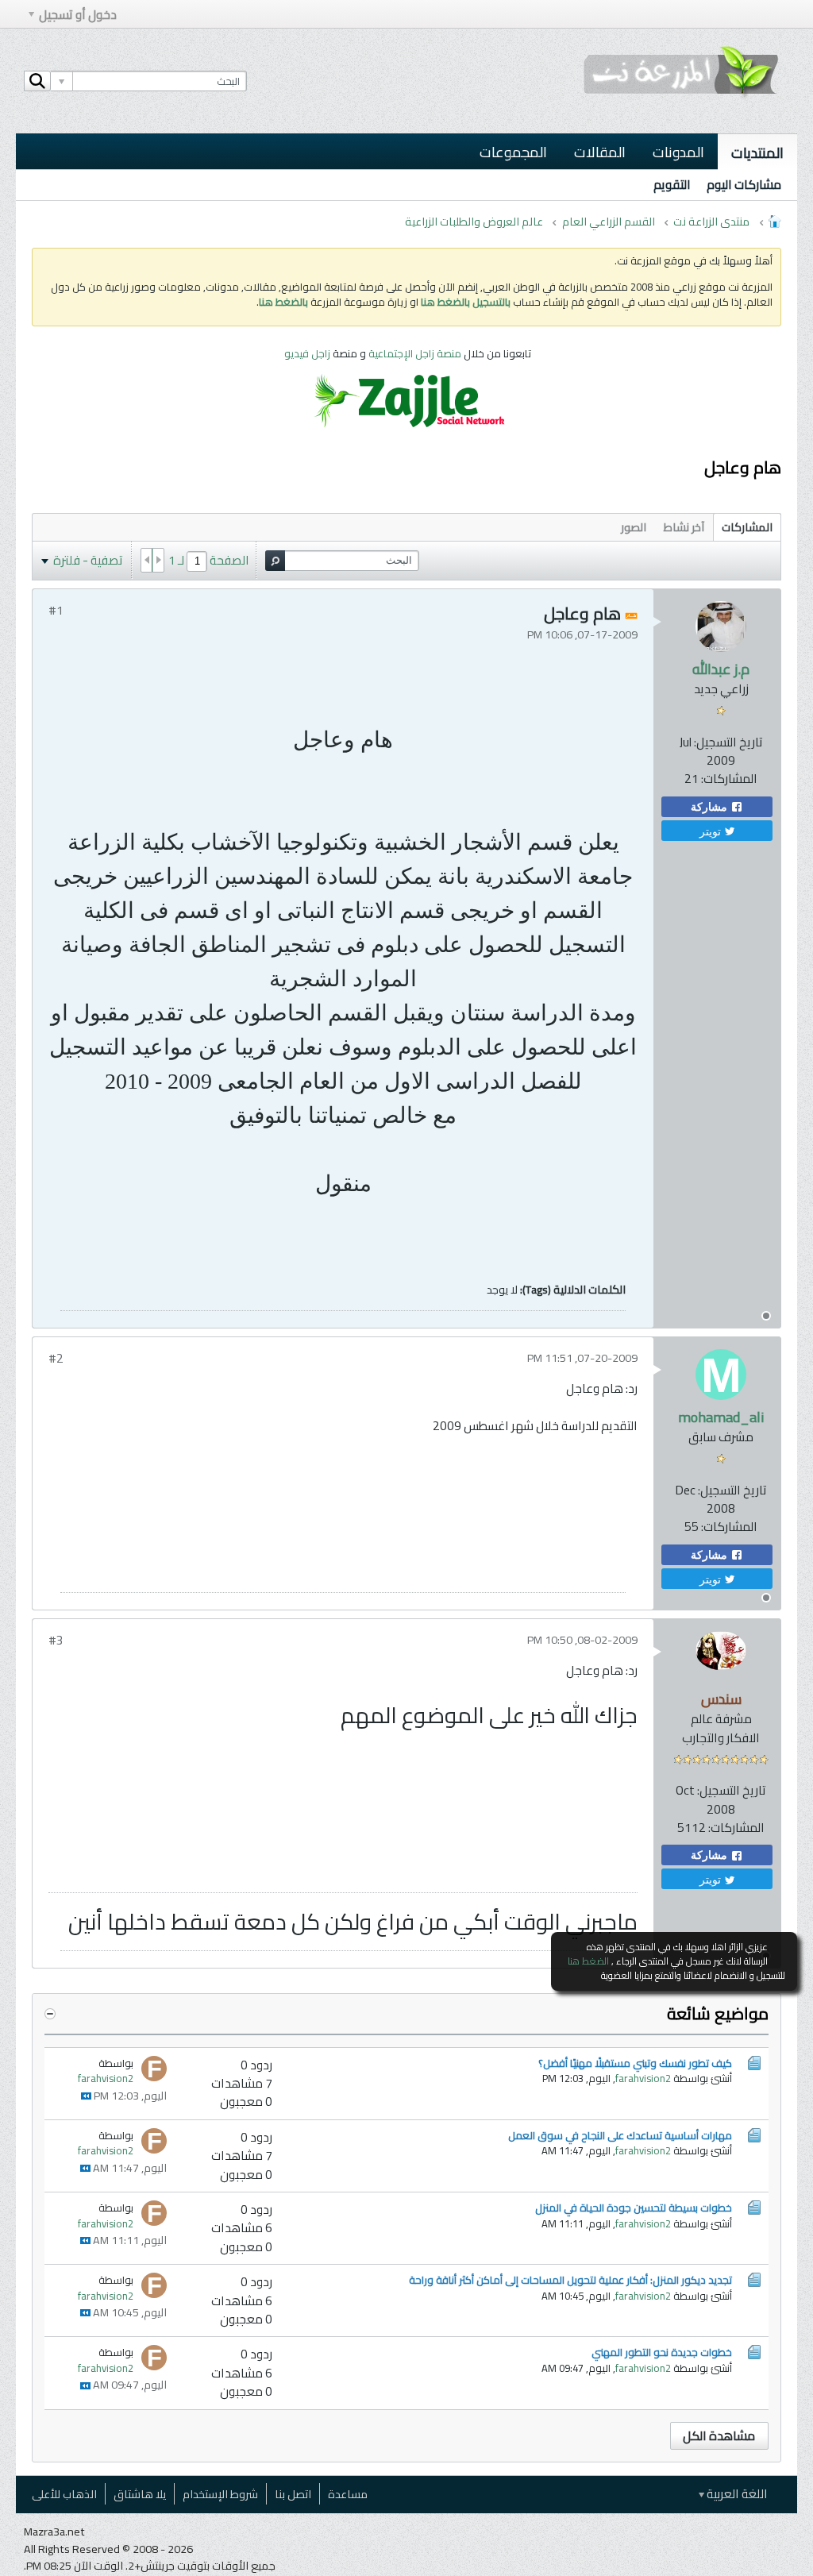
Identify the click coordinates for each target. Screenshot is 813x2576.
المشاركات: (729, 779)
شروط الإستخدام (220, 2494)
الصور (634, 527)
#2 (56, 1358)
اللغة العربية (736, 2494)
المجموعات (513, 152)
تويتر (712, 831)
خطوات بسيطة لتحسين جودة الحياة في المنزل (634, 2208)
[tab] (747, 527)
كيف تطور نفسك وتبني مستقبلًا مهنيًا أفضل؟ (635, 2063)
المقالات (600, 152)
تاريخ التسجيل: (728, 742)
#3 (56, 1640)
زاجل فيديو (307, 353)
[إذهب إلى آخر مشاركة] (86, 2096)
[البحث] (37, 81)
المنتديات (757, 152)
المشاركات (747, 527)
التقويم (672, 185)
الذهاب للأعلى (64, 2494)
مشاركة (711, 807)
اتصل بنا (293, 2494)
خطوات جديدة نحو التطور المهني (662, 2352)
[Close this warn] (776, 1949)
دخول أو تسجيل (78, 15)
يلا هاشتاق (140, 2494)
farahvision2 (643, 2078)
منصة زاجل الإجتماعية (416, 353)
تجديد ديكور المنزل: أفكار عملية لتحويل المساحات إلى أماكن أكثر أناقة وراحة (570, 2280)
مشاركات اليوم (744, 185)
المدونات (678, 152)
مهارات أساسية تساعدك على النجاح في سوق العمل (620, 2135)
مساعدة (348, 2494)
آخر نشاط (684, 527)
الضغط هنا (588, 1961)
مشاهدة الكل (719, 2436)
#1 (56, 610)
